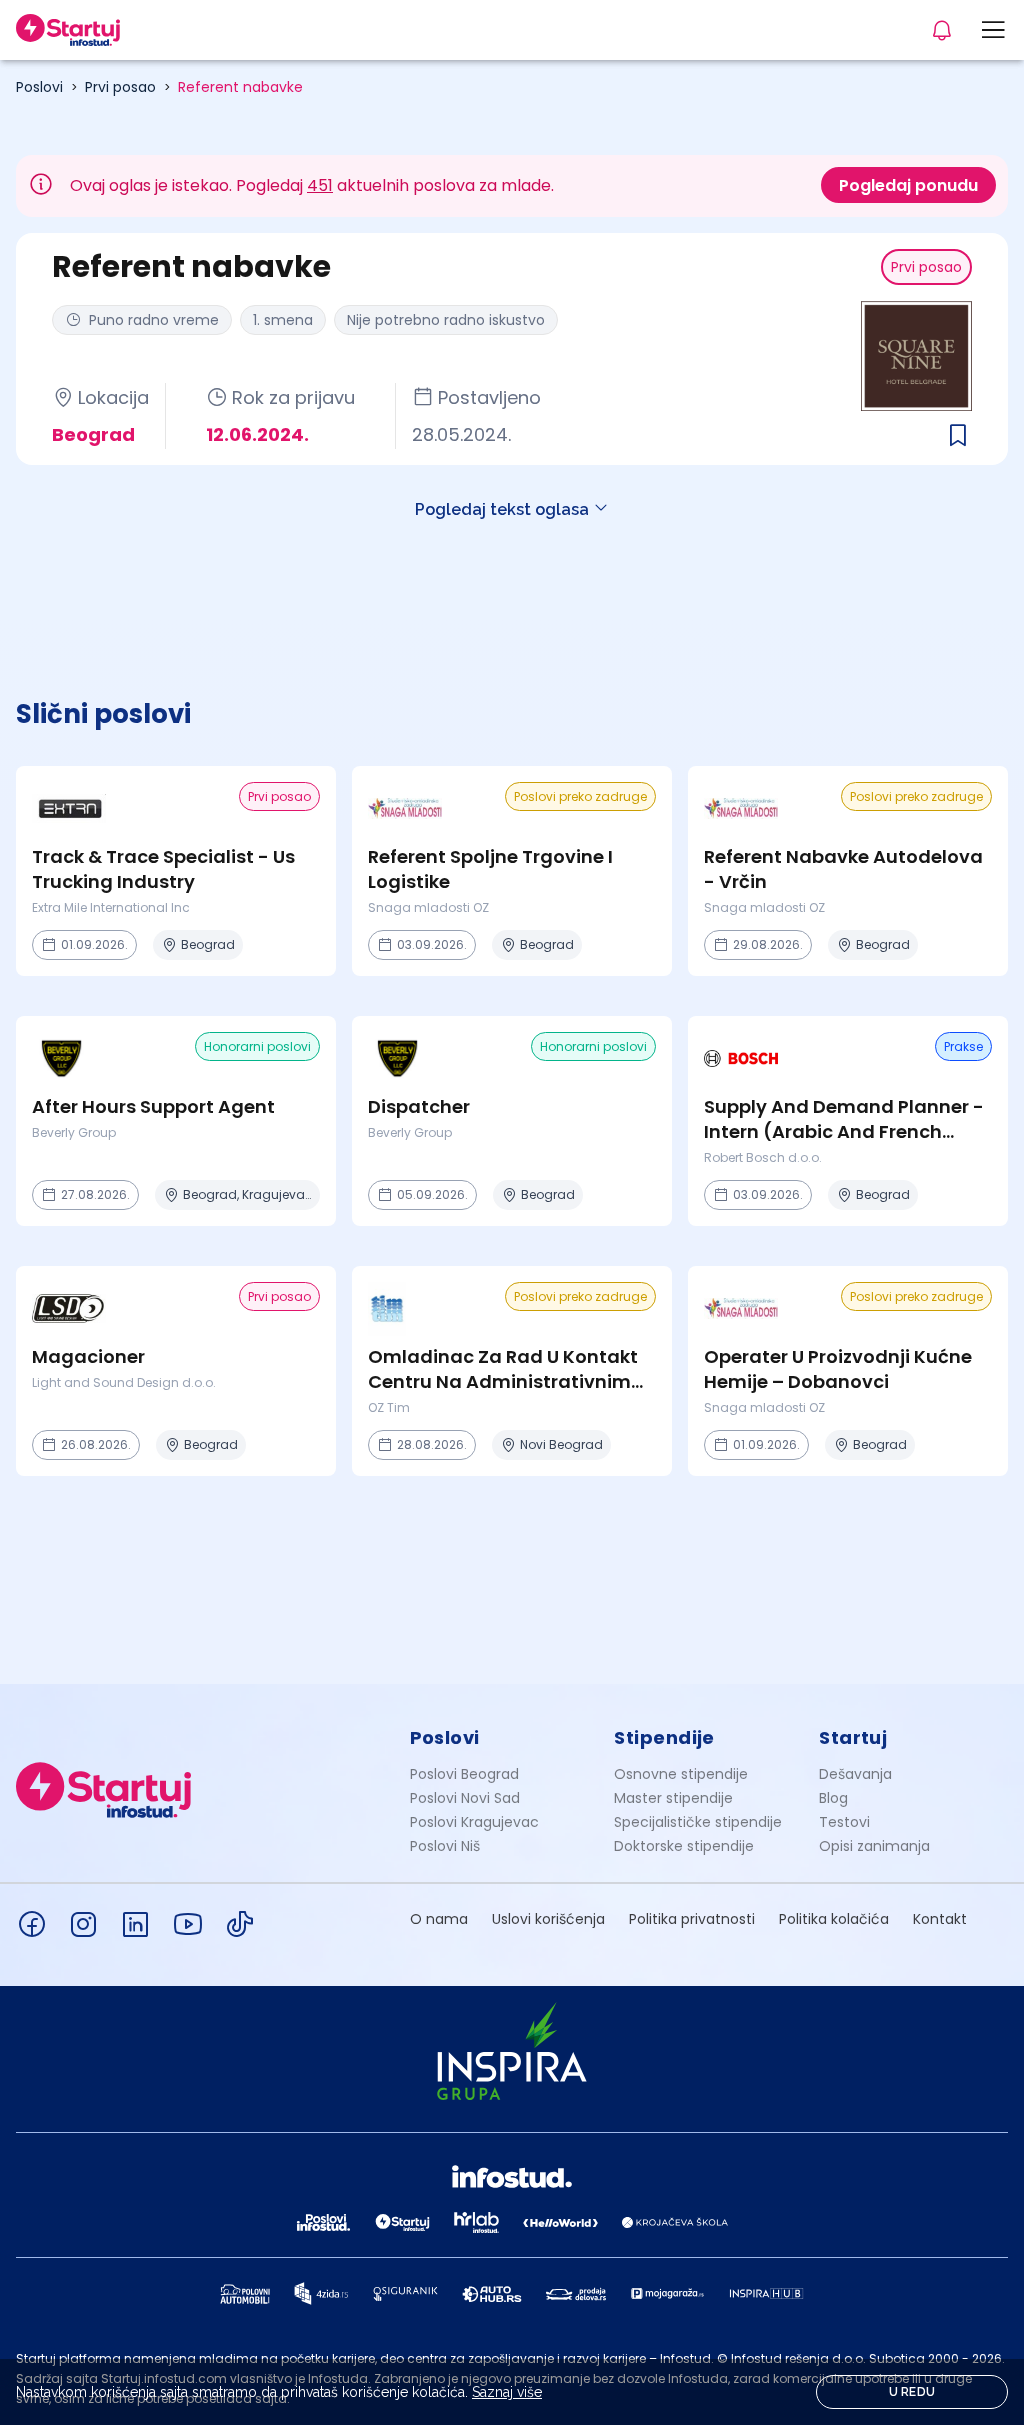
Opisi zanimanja (874, 1846)
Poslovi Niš (445, 1846)
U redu (912, 2392)
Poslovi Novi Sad (465, 1798)
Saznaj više (507, 2392)
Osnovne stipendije (681, 1774)
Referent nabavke (240, 87)
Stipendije (664, 1737)
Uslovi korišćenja (548, 1919)
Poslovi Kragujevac (474, 1822)
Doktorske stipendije (684, 1846)
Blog (833, 1798)
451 (320, 185)
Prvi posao (120, 87)
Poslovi (39, 87)
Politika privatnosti (692, 1919)
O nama (439, 1919)
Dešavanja (855, 1774)
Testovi (844, 1822)
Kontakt (940, 1919)
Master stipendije (673, 1798)
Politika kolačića (834, 1919)
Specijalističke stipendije (698, 1822)
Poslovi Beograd (464, 1774)
